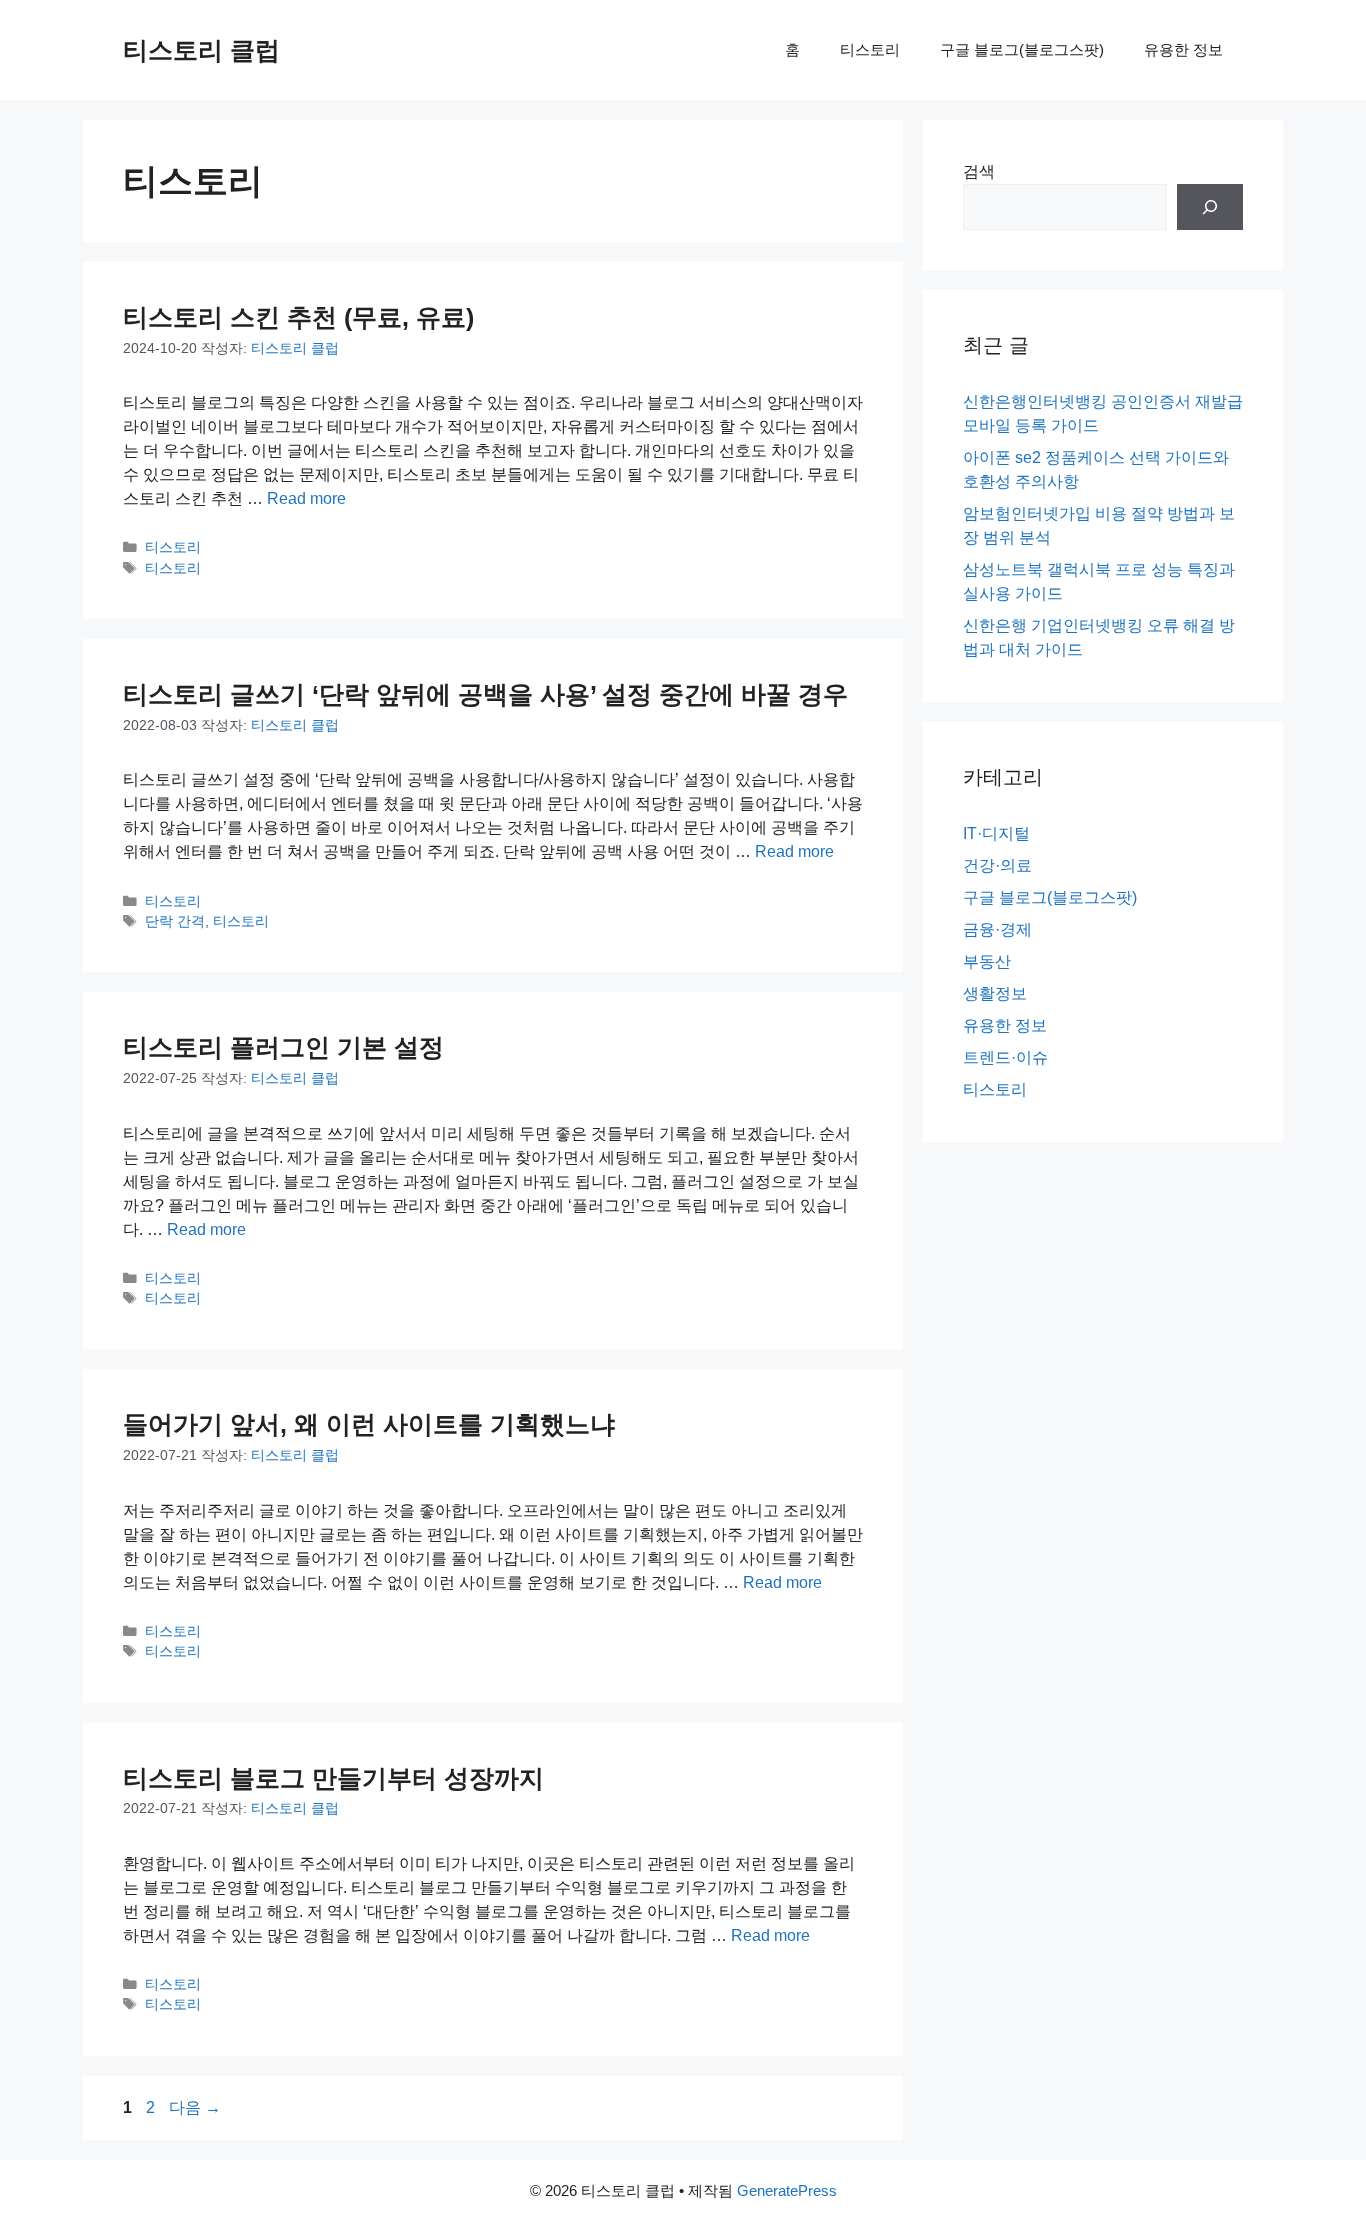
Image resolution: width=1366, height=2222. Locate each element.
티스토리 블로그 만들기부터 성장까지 (333, 1778)
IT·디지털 (996, 833)
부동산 (987, 961)
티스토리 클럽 (201, 50)
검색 (979, 171)
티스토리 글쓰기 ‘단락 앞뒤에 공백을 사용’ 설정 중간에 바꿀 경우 (485, 694)
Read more (306, 498)
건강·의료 (997, 865)
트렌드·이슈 (1005, 1057)
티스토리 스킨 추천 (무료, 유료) (298, 317)
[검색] (1210, 207)
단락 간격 (175, 921)
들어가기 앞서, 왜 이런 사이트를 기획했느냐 (369, 1424)
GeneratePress (787, 2190)
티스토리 (870, 49)
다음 (195, 2107)
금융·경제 (997, 929)
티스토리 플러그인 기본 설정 (283, 1047)
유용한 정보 (1183, 49)
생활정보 (995, 993)
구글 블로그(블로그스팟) (1022, 49)
